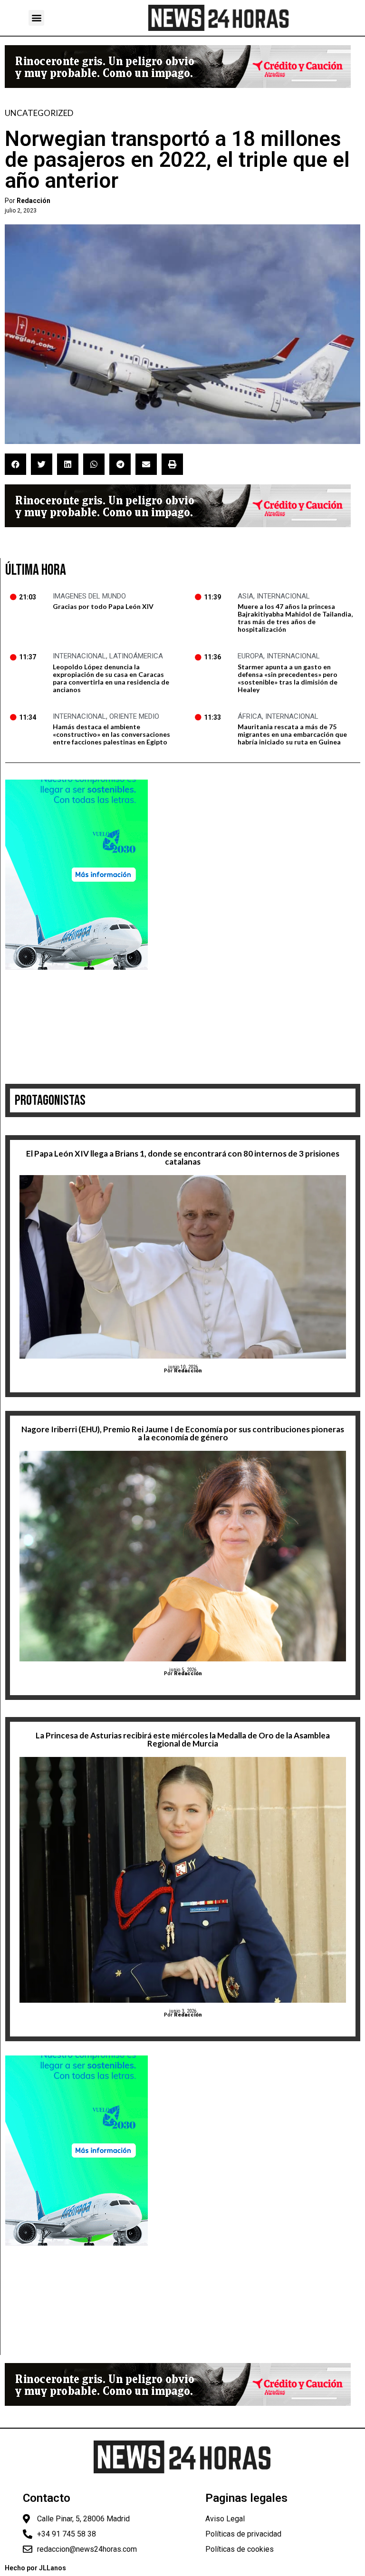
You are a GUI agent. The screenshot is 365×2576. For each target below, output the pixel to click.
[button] (36, 18)
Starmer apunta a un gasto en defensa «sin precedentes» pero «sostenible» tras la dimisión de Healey (288, 678)
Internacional (283, 596)
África (250, 716)
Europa (250, 656)
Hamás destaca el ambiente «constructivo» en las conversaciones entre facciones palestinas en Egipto (111, 734)
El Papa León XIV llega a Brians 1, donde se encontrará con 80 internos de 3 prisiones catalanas (183, 1158)
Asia (245, 596)
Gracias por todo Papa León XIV (103, 606)
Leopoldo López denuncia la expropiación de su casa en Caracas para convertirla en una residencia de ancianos (111, 678)
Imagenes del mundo (89, 596)
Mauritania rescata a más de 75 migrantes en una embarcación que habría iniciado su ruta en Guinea (292, 734)
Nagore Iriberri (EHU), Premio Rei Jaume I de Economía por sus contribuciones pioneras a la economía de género (183, 1433)
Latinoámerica (136, 656)
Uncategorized (39, 113)
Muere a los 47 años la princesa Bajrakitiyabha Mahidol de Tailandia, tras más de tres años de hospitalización (295, 618)
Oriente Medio (134, 716)
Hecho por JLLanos (35, 2568)
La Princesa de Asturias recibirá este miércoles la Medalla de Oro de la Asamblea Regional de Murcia (183, 1739)
